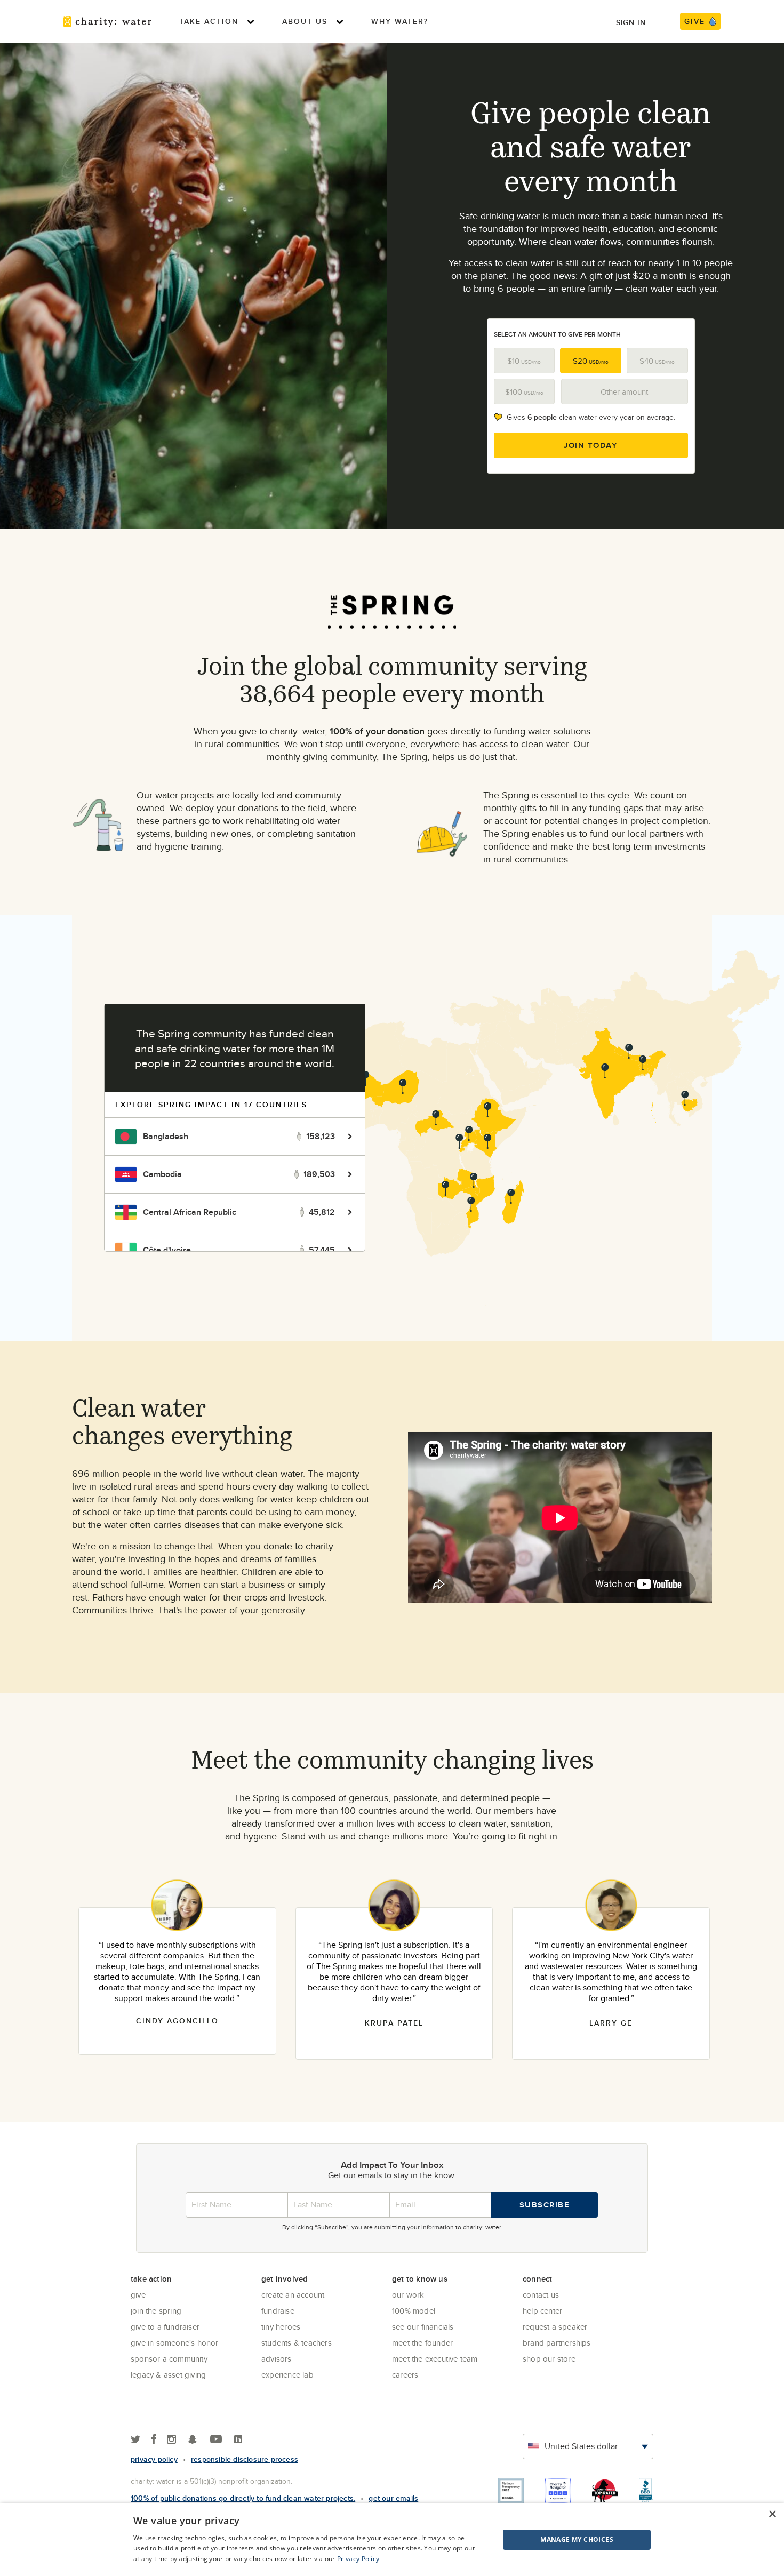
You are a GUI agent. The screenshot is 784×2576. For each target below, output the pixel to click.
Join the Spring (156, 2311)
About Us (305, 21)
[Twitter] (136, 2440)
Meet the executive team (435, 2359)
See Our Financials (423, 2327)
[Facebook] (154, 2440)
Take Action (209, 21)
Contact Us (541, 2295)
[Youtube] (216, 2440)
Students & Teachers (297, 2343)
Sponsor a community (169, 2359)
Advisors (277, 2359)
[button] (550, 2540)
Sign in (631, 22)
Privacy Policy (358, 2559)
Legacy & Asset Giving (168, 2375)
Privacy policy (154, 2459)
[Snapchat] (192, 2440)
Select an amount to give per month (557, 334)
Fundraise (278, 2311)
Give (138, 2295)
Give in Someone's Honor (175, 2343)
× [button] (772, 2514)
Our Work (408, 2295)
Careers (405, 2375)
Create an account (293, 2295)
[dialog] (392, 2539)
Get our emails (393, 2498)
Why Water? (400, 21)
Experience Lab (287, 2375)
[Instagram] (171, 2440)
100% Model (414, 2311)
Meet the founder (422, 2343)
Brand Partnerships (557, 2343)
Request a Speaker (555, 2327)
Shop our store (549, 2359)
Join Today (591, 445)
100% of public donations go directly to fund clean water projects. (243, 2498)
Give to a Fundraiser (165, 2327)
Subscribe (545, 2205)
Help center (542, 2311)
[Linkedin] (238, 2440)
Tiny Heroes (281, 2327)
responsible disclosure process (245, 2459)
